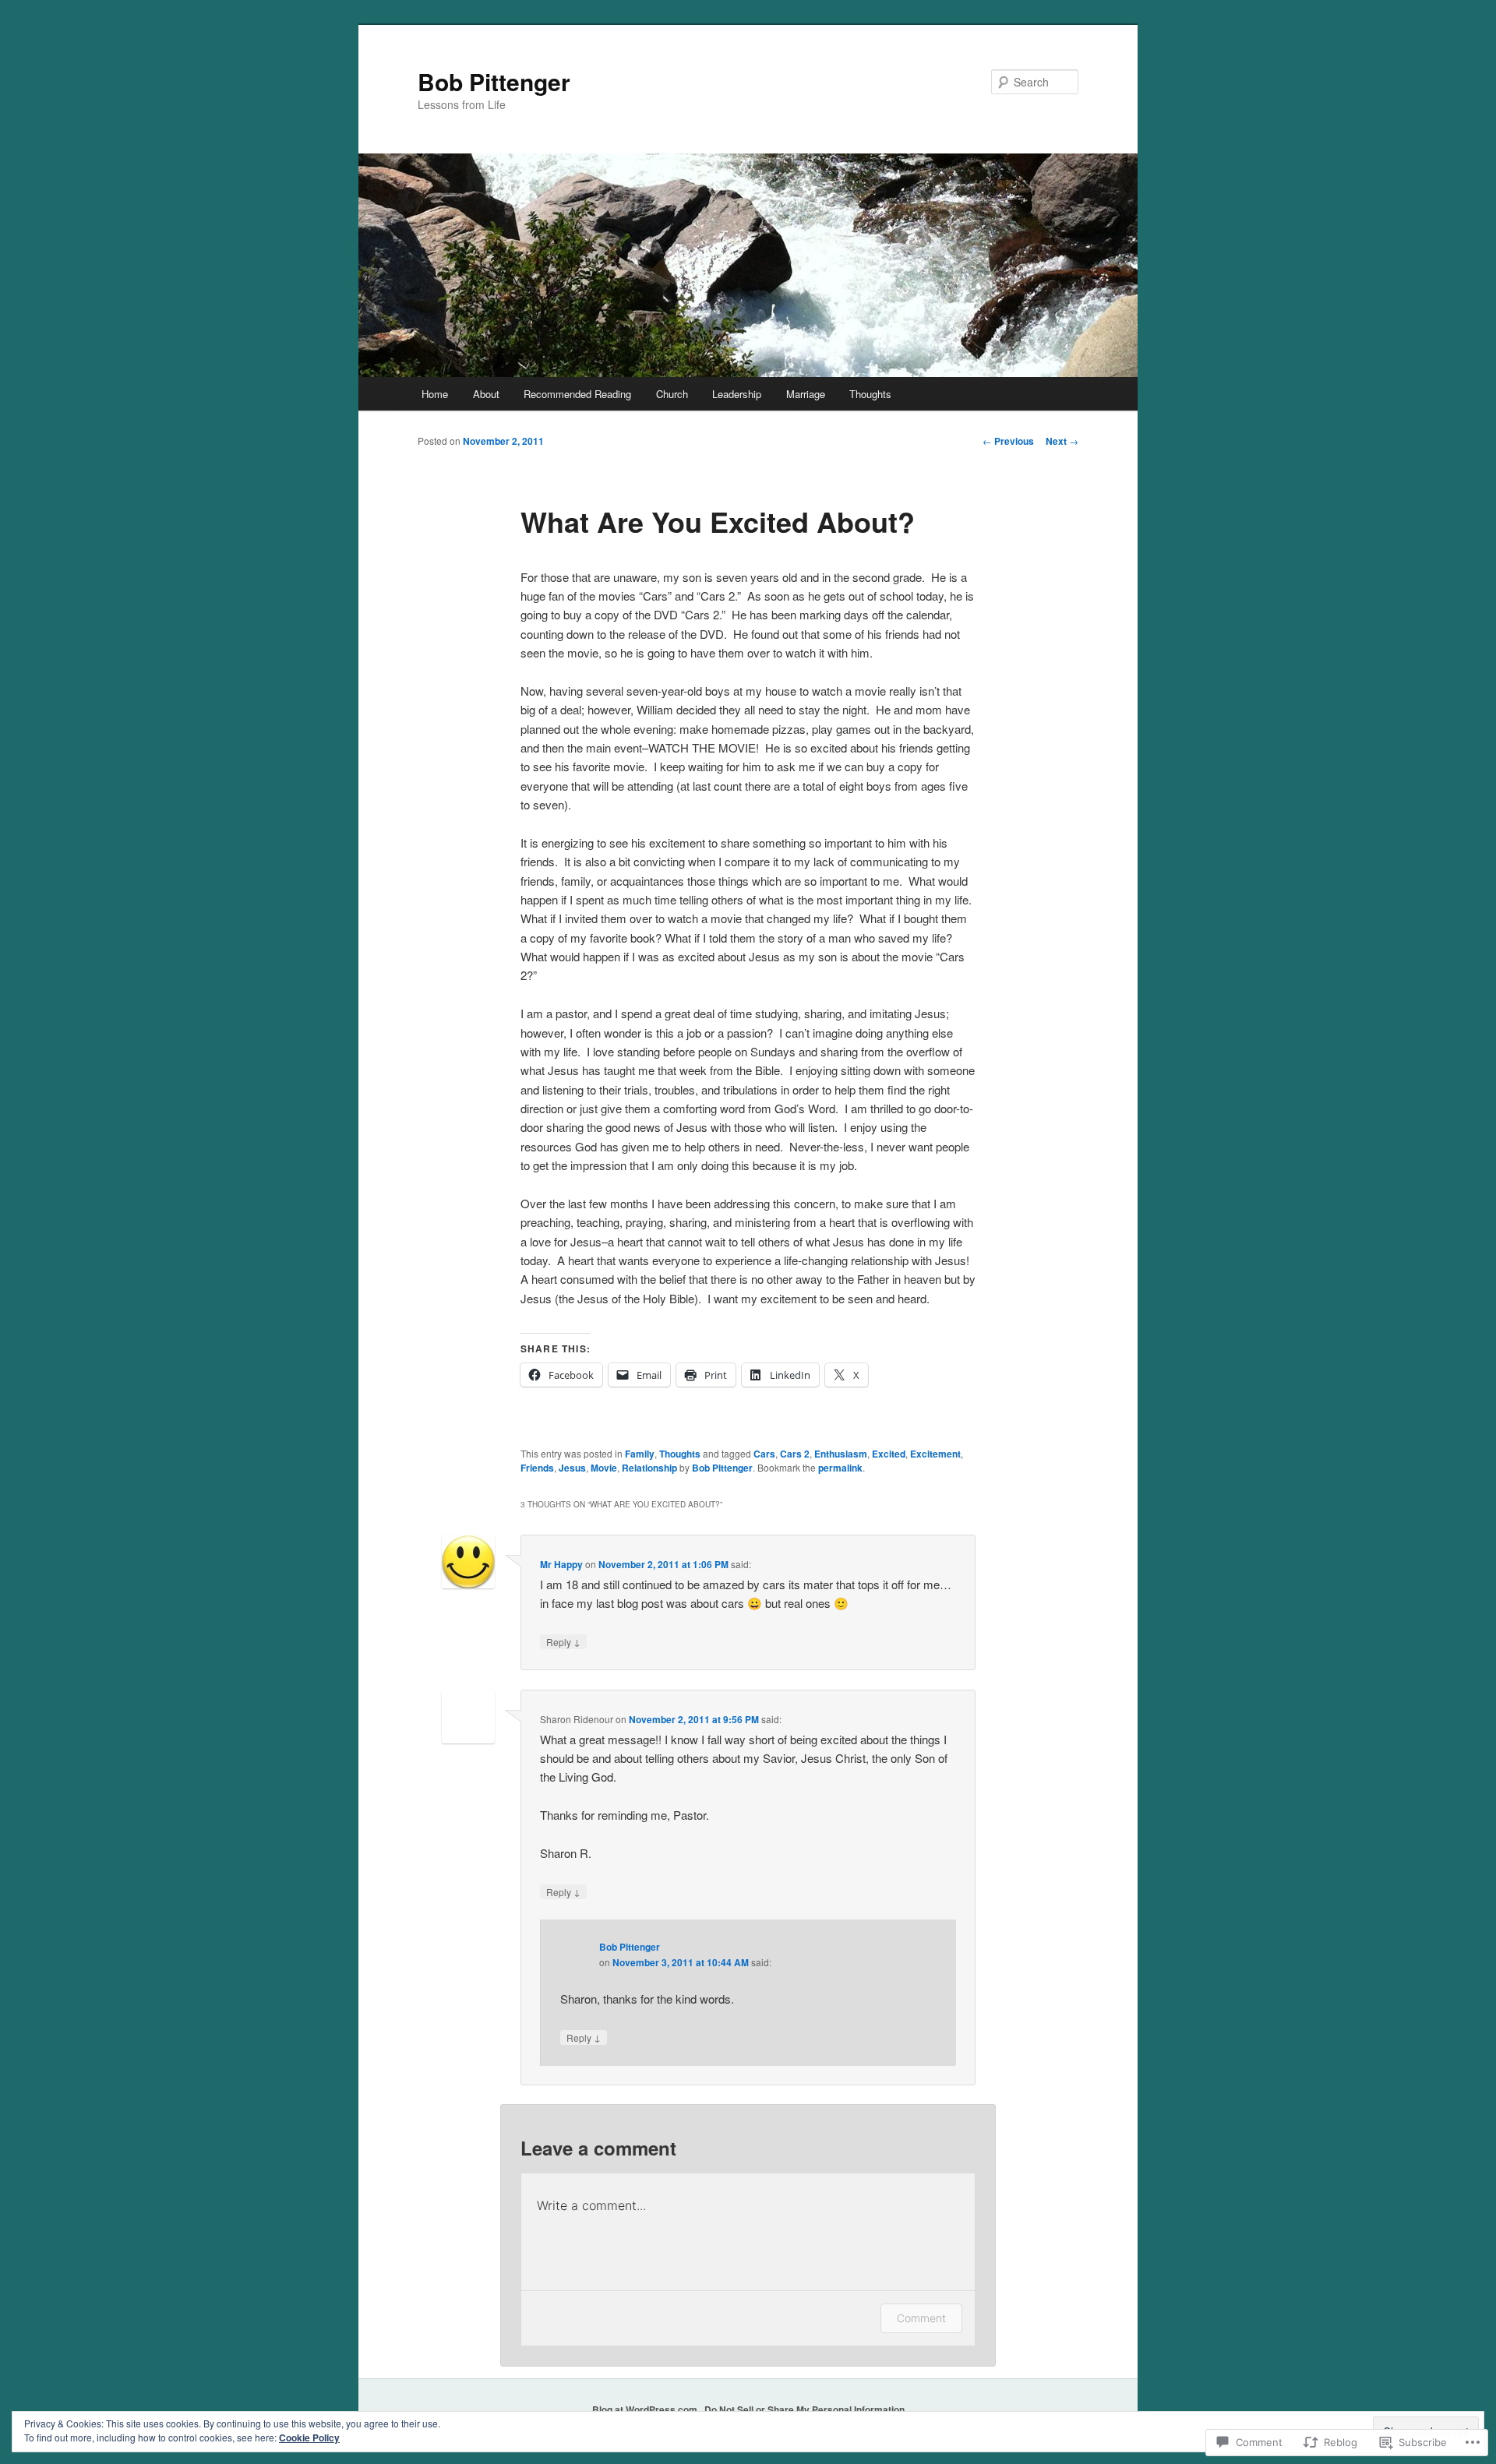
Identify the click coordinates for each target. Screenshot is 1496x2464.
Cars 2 (795, 1454)
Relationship (649, 1468)
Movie (604, 1468)
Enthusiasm (841, 1454)
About (486, 394)
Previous (1008, 441)
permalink (840, 1468)
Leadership (737, 394)
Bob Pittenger (494, 81)
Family (640, 1454)
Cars (764, 1454)
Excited (889, 1454)
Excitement (935, 1454)
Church (672, 394)
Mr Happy (561, 1564)
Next (1062, 441)
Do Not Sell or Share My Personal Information (804, 2409)
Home (435, 394)
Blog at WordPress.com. (646, 2409)
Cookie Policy (309, 2438)
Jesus (572, 1468)
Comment (921, 2318)
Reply (563, 1641)
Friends (537, 1468)
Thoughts (870, 394)
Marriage (806, 394)
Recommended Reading (577, 394)
